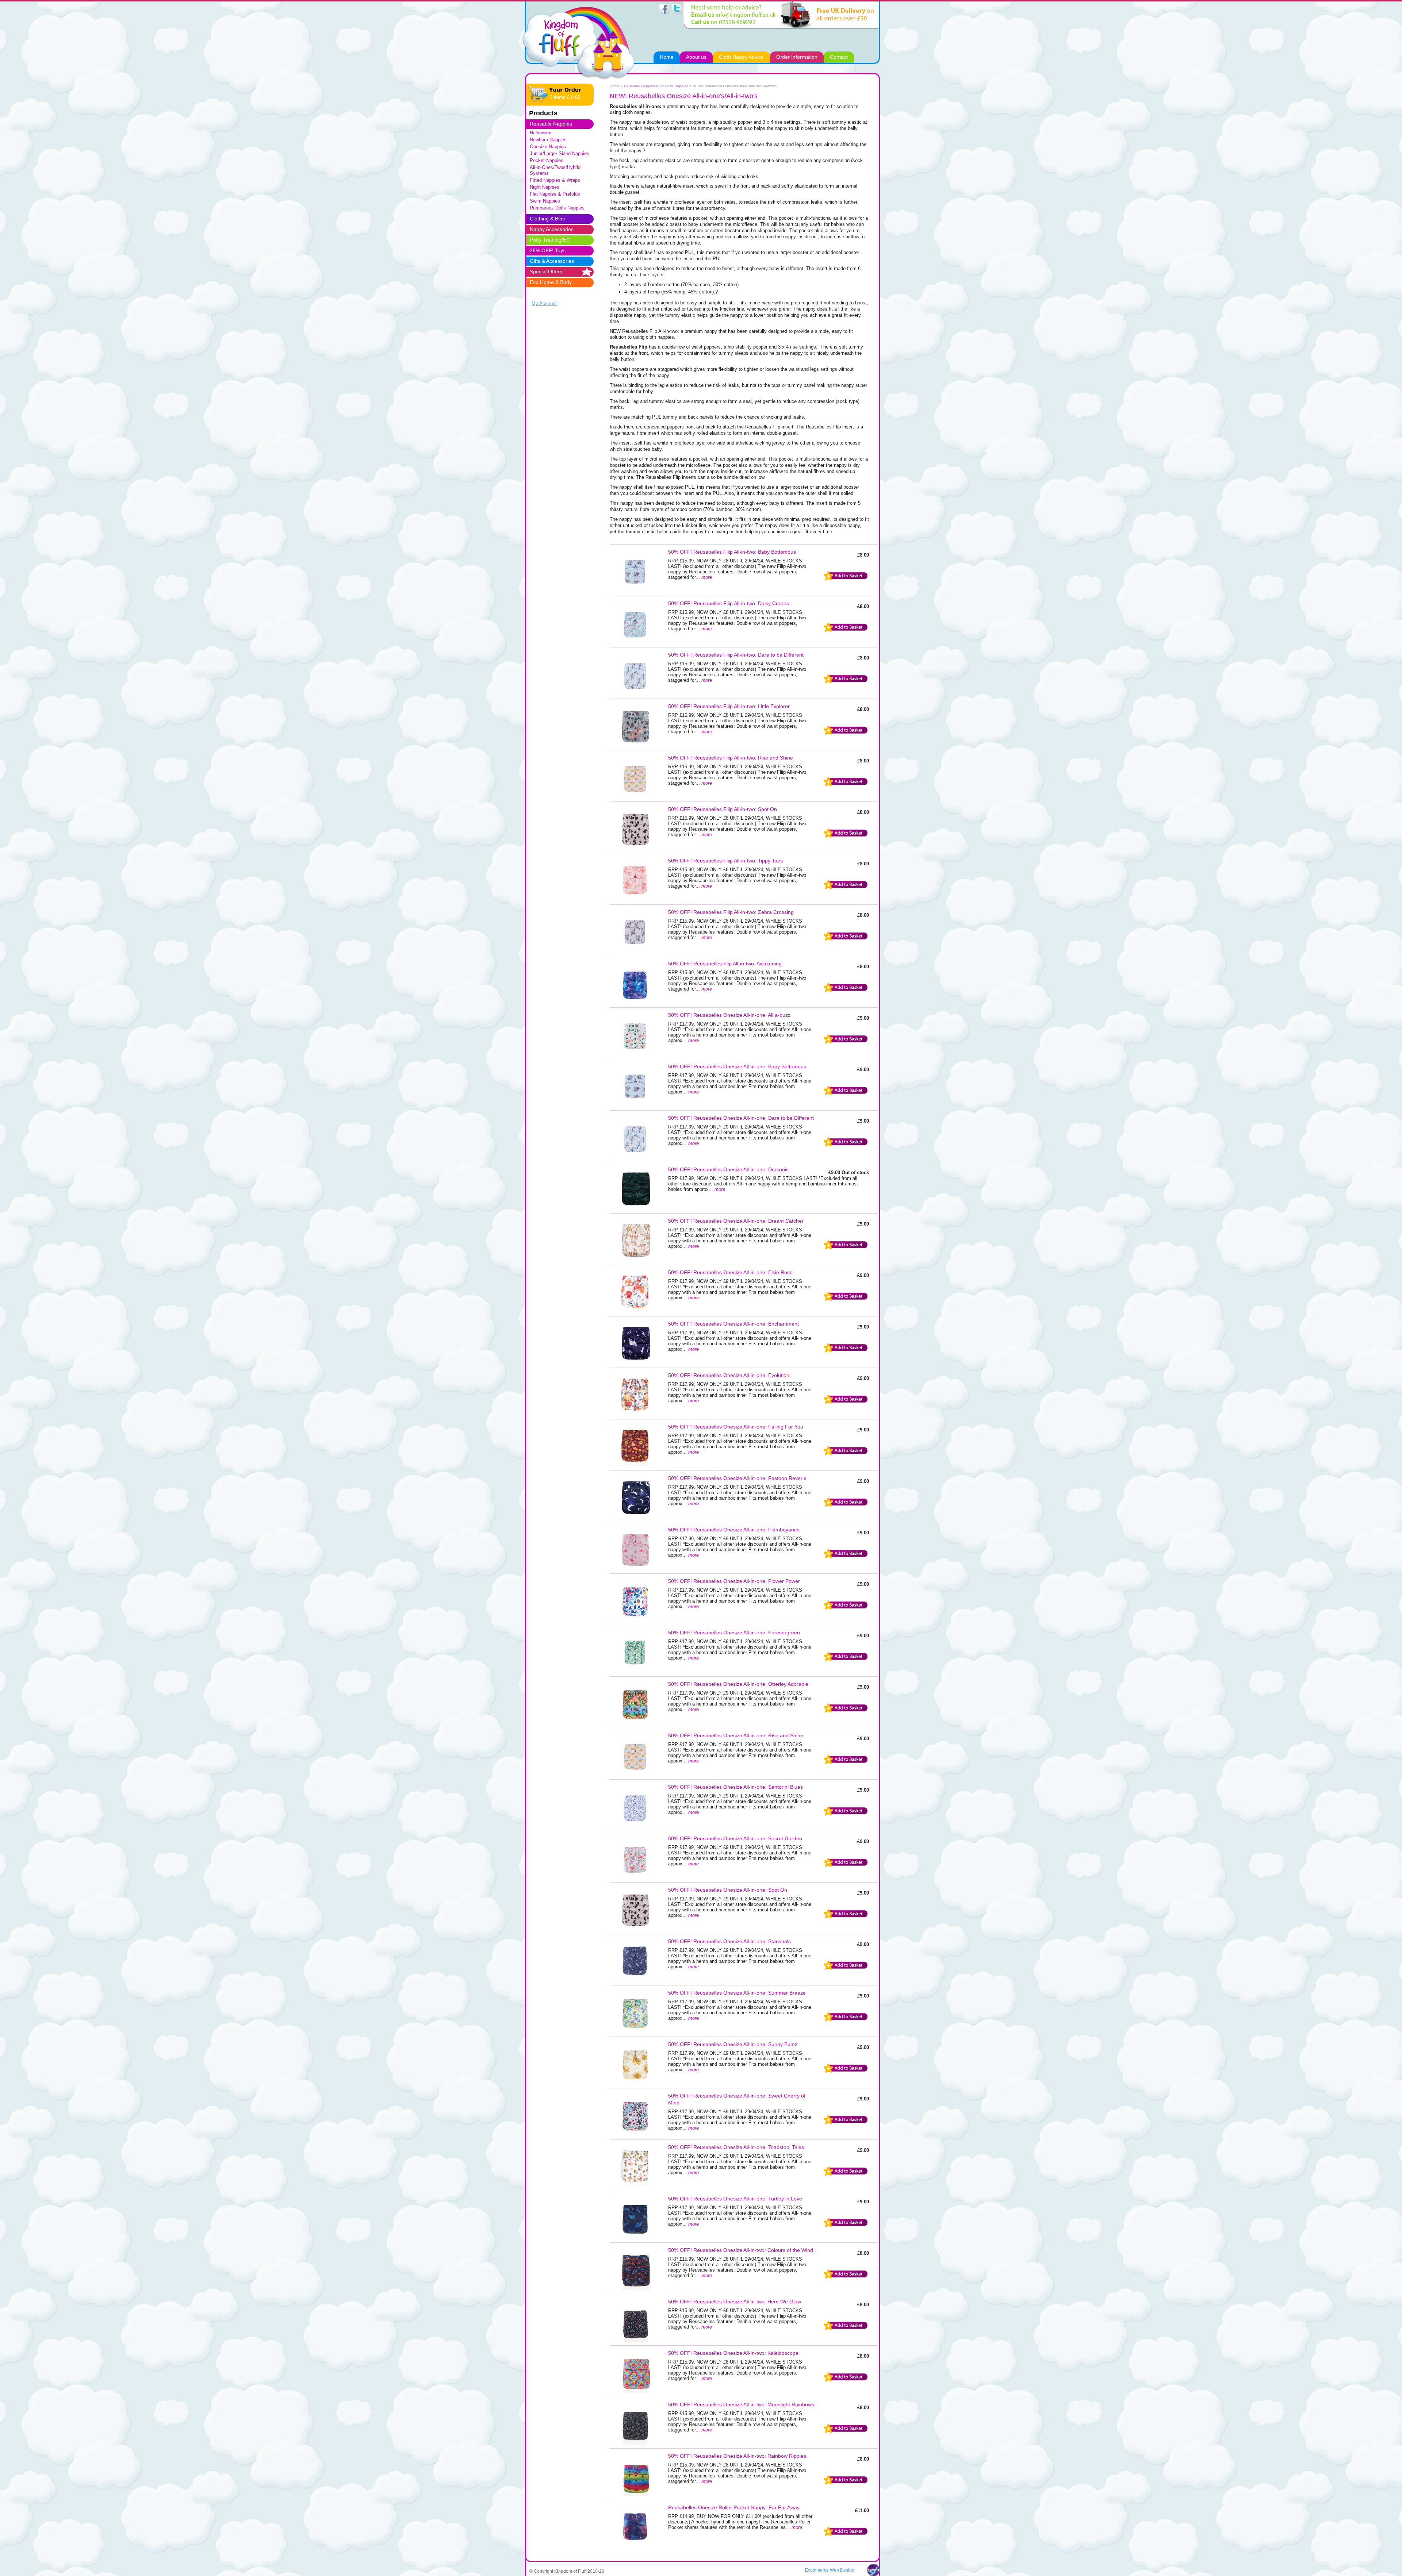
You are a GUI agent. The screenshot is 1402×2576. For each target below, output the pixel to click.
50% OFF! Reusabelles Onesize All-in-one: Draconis (728, 1169)
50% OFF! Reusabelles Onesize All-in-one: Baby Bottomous (737, 1066)
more (707, 577)
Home (615, 86)
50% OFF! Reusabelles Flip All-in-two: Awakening (725, 964)
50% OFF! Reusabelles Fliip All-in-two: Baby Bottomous (732, 552)
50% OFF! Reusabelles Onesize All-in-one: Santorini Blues (736, 1787)
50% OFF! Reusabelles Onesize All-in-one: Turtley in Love (735, 2199)
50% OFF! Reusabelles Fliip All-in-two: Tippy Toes (725, 861)
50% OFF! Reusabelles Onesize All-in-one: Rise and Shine (736, 1735)
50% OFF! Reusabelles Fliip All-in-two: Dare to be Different (736, 655)
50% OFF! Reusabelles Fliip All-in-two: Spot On (723, 809)
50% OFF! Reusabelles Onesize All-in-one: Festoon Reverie (737, 1478)
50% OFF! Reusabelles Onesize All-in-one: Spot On (728, 1890)
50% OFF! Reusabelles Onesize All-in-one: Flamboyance (734, 1530)
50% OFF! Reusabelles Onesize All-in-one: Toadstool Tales (736, 2147)
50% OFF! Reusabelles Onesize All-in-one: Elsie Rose (730, 1272)
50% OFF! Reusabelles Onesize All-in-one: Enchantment (733, 1324)
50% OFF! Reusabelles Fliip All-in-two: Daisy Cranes (729, 603)
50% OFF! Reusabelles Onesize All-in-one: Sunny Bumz (733, 2044)
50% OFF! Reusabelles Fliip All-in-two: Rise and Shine (731, 758)
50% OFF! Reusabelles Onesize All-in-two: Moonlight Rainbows (741, 2404)
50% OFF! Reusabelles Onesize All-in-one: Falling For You (736, 1427)
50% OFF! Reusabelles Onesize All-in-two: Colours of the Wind (741, 2250)
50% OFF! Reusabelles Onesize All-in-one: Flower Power (734, 1581)
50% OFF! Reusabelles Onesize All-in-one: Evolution (729, 1375)
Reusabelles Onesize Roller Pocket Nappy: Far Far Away (734, 2507)
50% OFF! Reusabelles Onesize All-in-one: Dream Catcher (736, 1221)
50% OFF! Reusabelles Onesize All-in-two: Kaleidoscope (733, 2353)
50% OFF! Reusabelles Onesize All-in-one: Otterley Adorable (738, 1684)
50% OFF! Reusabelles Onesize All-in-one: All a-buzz (729, 1015)
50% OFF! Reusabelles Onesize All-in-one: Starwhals (729, 1941)
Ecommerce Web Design (830, 2570)
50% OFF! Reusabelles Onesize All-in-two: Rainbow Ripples (737, 2456)
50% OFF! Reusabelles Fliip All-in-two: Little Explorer (729, 706)
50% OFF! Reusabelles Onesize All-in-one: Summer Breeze (737, 1993)
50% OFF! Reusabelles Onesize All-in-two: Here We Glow (735, 2302)
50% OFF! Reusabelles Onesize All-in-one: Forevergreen (734, 1633)
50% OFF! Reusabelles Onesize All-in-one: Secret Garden (735, 1838)
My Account (544, 303)
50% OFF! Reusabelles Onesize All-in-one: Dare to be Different (741, 1118)
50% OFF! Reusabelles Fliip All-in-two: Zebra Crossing (731, 912)
